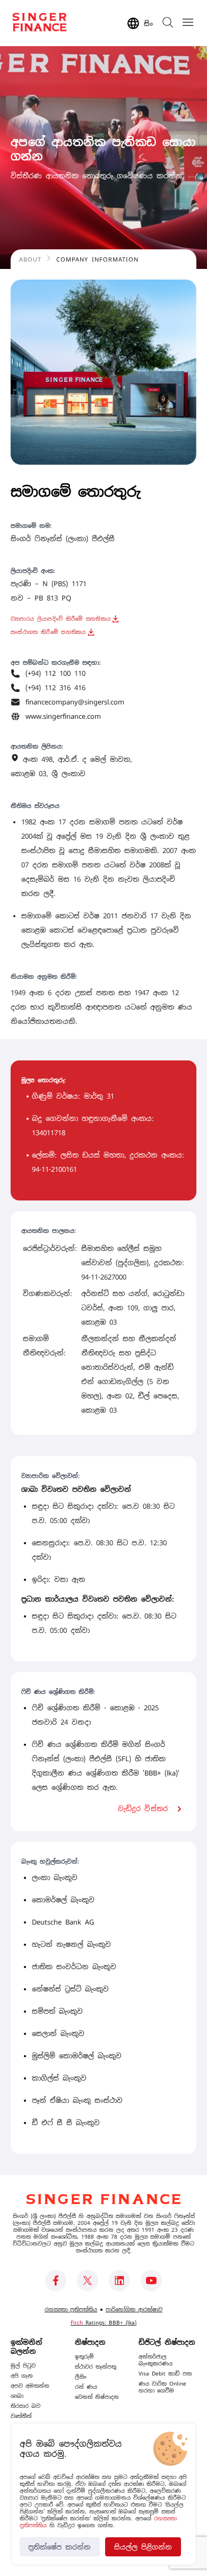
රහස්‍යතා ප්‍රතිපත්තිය (71, 2309)
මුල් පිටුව (23, 2366)
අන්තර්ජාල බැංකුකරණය (156, 2360)
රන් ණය (86, 2387)
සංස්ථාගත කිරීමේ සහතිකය (48, 632)
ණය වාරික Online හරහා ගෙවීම (162, 2387)
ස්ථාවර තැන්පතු (96, 2367)
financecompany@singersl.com (75, 702)
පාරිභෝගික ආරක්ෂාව (134, 2309)
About (30, 259)
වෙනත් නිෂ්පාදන (97, 2397)
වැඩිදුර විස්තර (143, 1809)
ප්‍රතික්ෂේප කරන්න (59, 2547)
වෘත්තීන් (21, 2416)
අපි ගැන (22, 2376)
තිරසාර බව (25, 2406)
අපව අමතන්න (30, 2386)
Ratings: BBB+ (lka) (103, 2323)
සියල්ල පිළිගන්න (143, 2547)
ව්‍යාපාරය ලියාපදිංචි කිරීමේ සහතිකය (61, 619)
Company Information (97, 259)
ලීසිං (81, 2377)
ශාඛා (17, 2396)
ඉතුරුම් (84, 2357)
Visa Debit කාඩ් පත (165, 2374)
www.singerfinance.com (63, 716)
